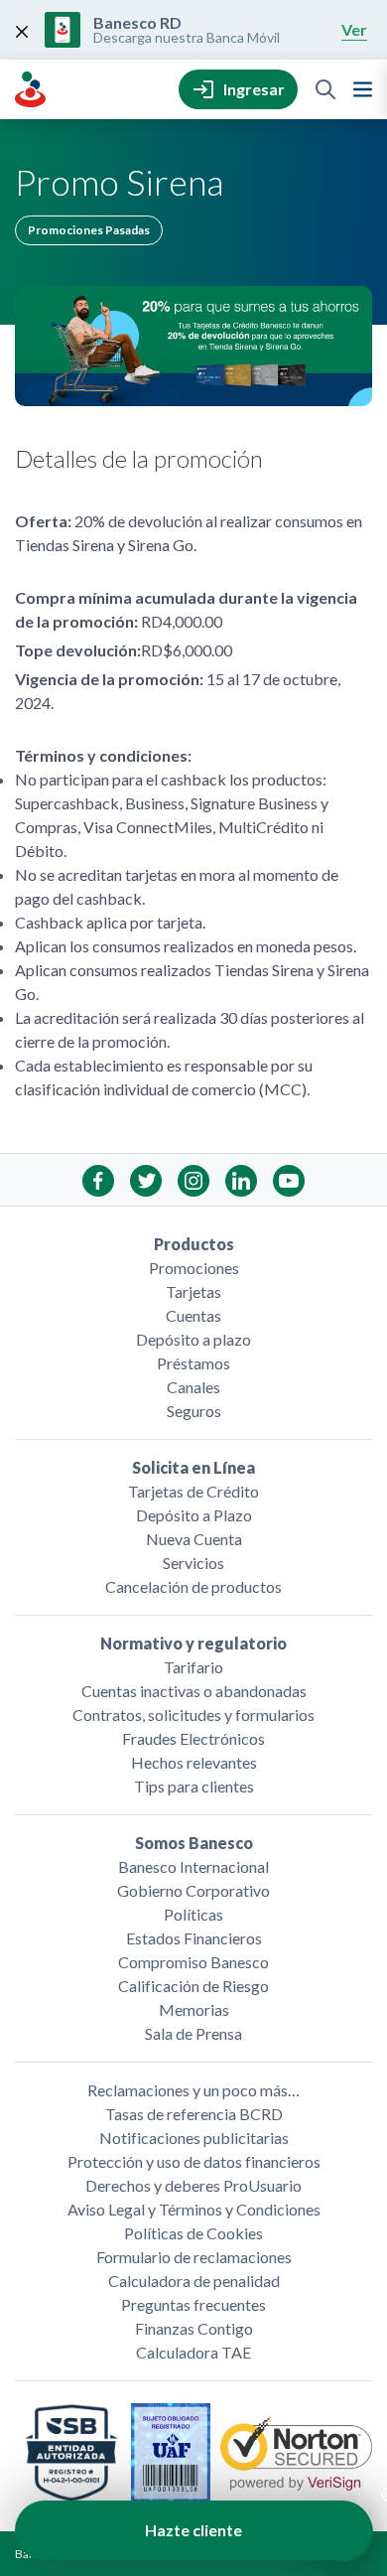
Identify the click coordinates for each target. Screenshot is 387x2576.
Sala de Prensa (193, 2033)
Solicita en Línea (193, 1467)
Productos (194, 1244)
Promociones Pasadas (89, 230)
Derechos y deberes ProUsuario (193, 2185)
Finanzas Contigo (194, 2328)
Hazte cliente (193, 2530)
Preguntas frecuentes (193, 2304)
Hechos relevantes (194, 1762)
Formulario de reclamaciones (194, 2257)
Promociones (194, 1268)
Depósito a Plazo (194, 1515)
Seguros (194, 1411)
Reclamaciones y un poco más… (193, 2090)
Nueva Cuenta (194, 1539)
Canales (193, 1387)
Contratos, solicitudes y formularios (193, 1715)
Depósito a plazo (193, 1339)
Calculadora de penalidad (194, 2281)
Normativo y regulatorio (193, 1643)
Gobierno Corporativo (193, 1890)
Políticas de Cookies (193, 2233)
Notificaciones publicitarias (194, 2138)
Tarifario (193, 1667)
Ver (354, 29)
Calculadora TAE (193, 2352)
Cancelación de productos (193, 1586)
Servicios (193, 1563)
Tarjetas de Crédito (193, 1491)
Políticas (193, 1914)
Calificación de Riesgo (193, 1986)
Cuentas (193, 1315)
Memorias (194, 2009)
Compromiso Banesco (193, 1962)
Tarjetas (193, 1291)
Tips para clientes (194, 1786)
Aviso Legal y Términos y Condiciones (194, 2209)
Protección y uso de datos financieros (194, 2161)
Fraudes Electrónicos (193, 1738)
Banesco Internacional (193, 1866)
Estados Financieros (194, 1938)
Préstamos (193, 1363)
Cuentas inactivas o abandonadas (194, 1691)
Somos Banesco (194, 1843)
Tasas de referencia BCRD (194, 2114)
